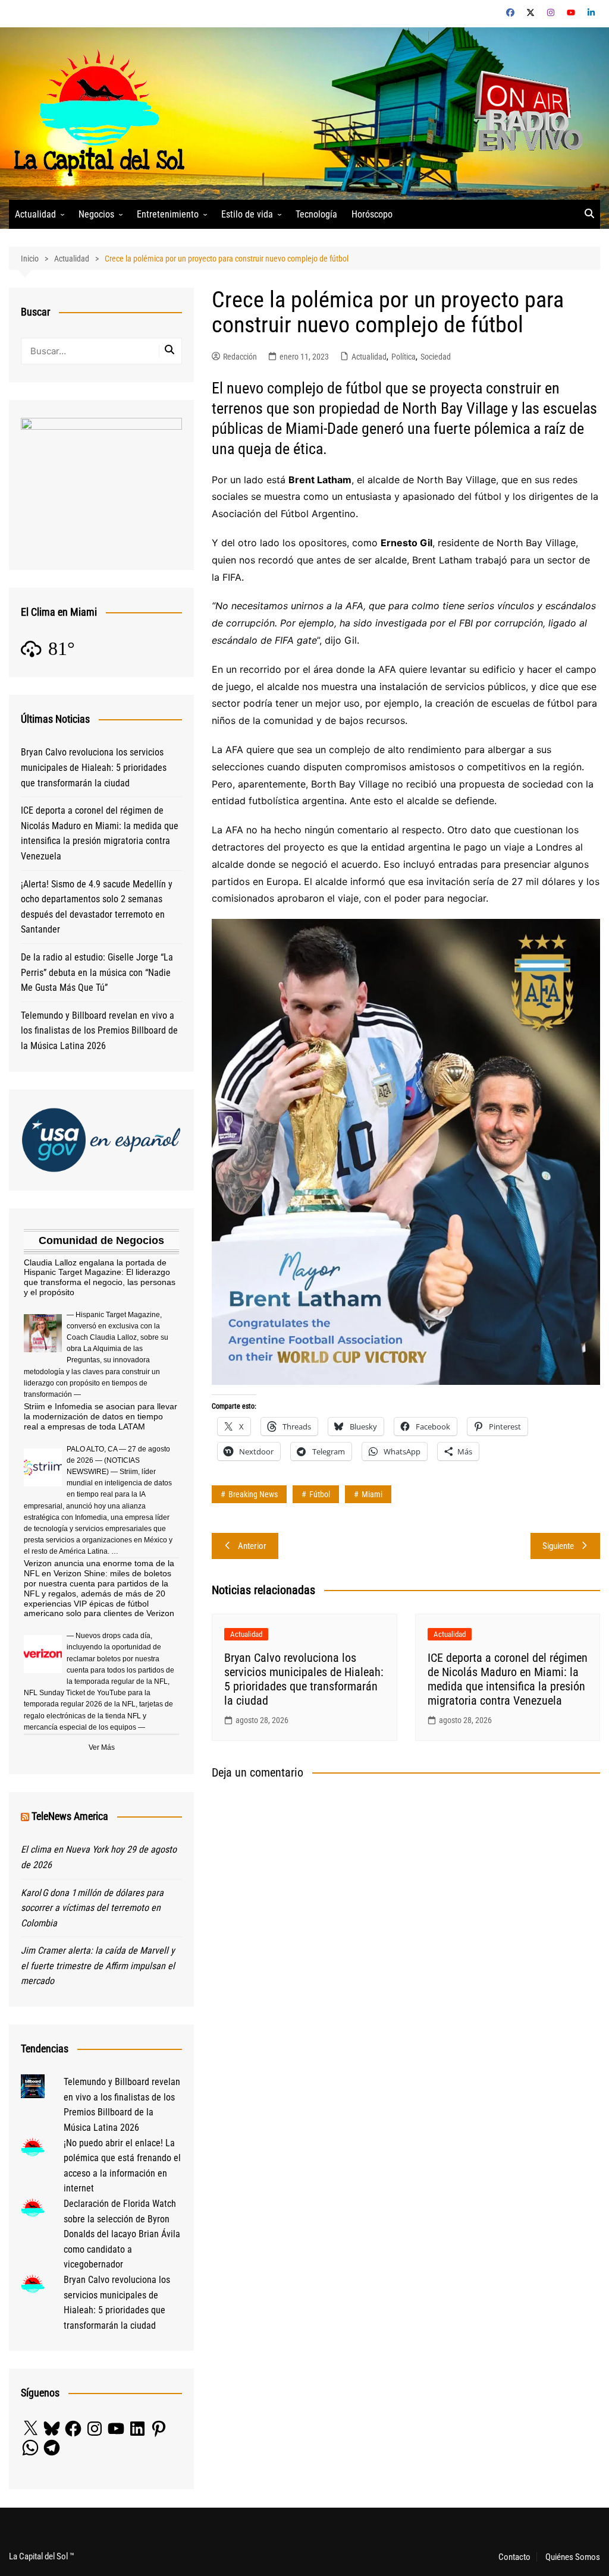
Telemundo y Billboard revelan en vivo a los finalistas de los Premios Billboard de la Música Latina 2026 (99, 1031)
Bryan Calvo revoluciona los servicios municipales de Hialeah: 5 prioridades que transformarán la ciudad (304, 1679)
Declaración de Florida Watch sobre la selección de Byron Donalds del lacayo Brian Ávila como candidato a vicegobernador (122, 2234)
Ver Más (102, 1747)
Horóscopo (372, 214)
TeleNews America (70, 1816)
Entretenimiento (168, 214)
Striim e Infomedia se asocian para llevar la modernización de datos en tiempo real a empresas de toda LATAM (101, 1416)
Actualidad (35, 214)
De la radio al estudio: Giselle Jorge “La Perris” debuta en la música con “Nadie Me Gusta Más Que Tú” (97, 972)
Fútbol (320, 1494)
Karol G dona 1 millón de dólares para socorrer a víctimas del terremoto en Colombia (92, 1908)
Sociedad (436, 357)
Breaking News (253, 1494)
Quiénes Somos (573, 2557)
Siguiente (558, 1546)
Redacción (240, 357)
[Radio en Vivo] (524, 113)
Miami (372, 1494)
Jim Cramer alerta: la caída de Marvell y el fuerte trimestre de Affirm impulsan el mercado (98, 1966)
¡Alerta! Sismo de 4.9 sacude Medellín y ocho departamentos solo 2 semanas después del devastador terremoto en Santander (97, 907)
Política (404, 357)
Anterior (252, 1546)
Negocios (96, 214)
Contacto (514, 2557)
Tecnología (316, 214)
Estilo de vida (247, 214)
